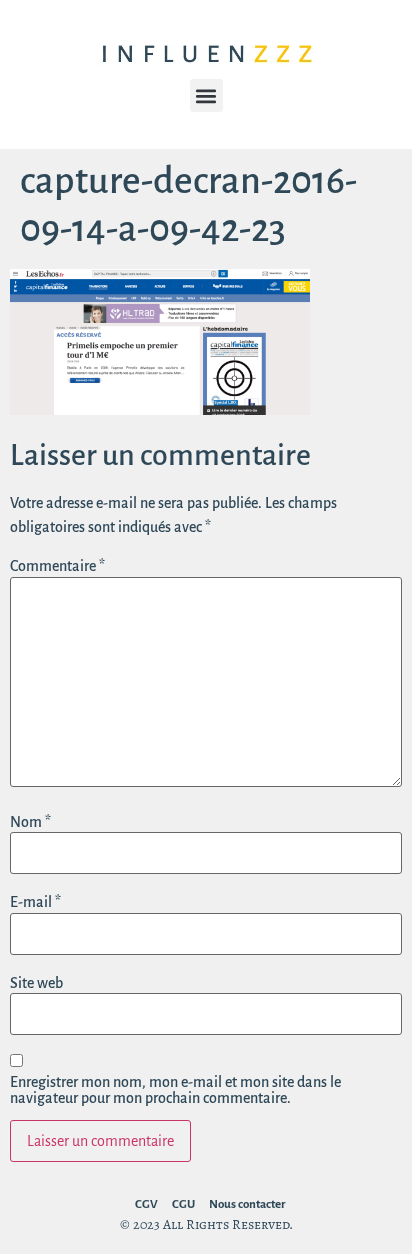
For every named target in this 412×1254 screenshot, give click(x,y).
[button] (206, 95)
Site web (36, 983)
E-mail (35, 902)
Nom (30, 822)
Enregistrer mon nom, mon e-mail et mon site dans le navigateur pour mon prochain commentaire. (175, 1090)
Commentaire (57, 566)
